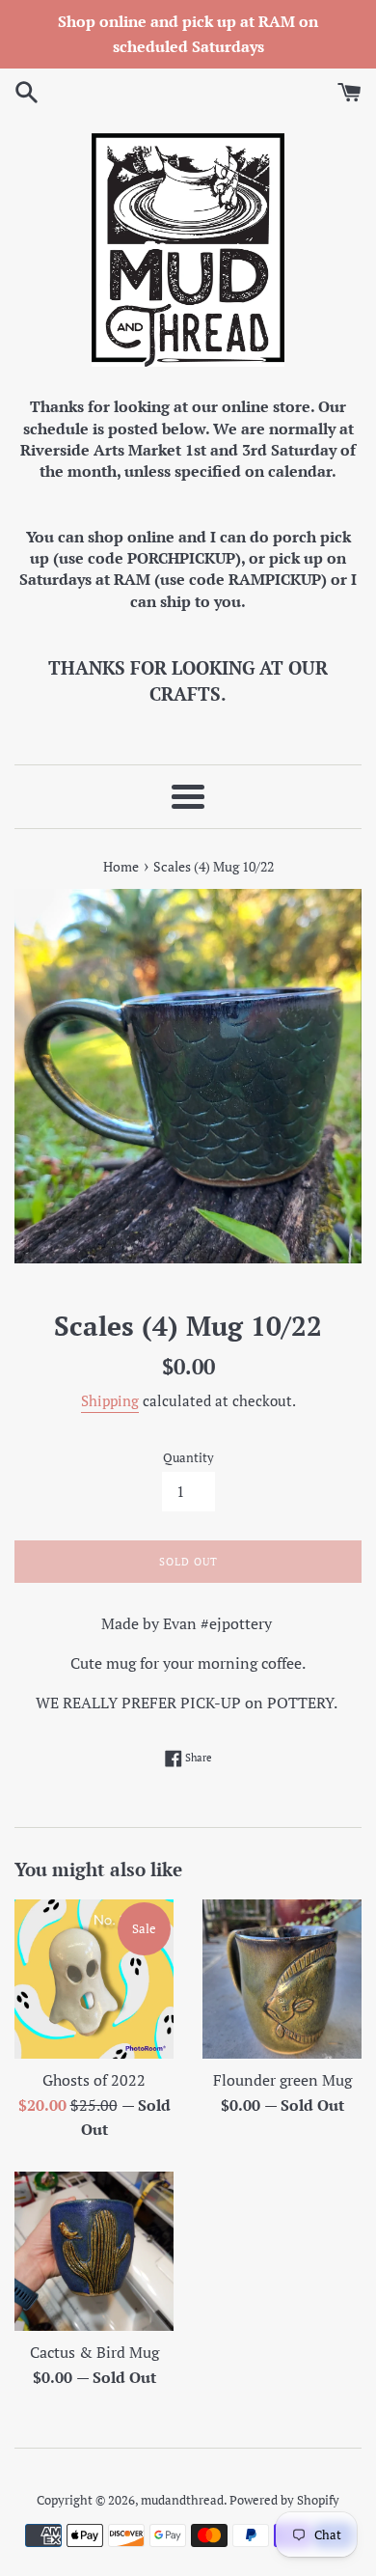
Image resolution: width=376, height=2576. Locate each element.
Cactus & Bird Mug (94, 2352)
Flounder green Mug (282, 2080)
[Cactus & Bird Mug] (94, 2251)
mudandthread (182, 2500)
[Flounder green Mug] (282, 1979)
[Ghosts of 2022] (94, 1979)
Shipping (110, 1400)
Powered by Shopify (284, 2500)
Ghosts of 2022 (94, 2080)
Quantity (188, 1458)
